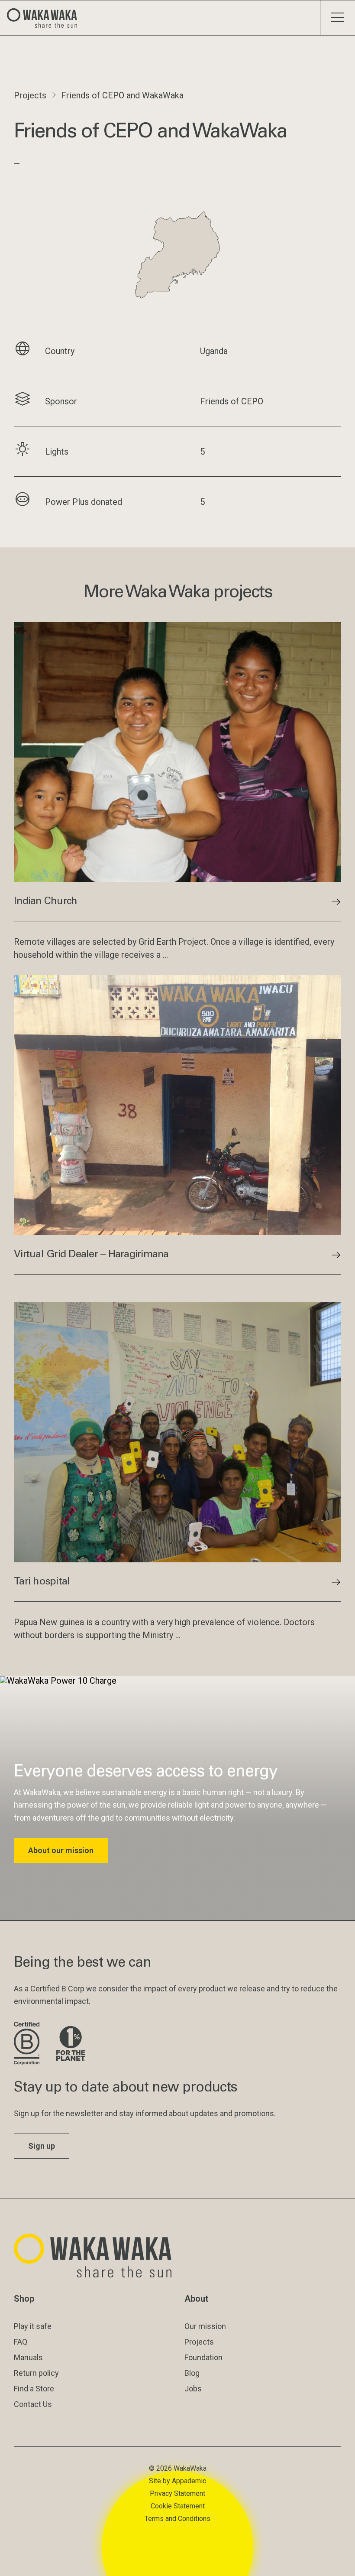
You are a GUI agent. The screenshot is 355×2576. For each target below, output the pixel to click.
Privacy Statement (177, 2493)
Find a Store (34, 2389)
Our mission (205, 2326)
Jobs (193, 2389)
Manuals (28, 2357)
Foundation (203, 2357)
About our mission (61, 1850)
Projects (30, 95)
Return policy (36, 2373)
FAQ (21, 2342)
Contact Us (33, 2404)
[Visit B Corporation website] (28, 2044)
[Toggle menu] (337, 18)
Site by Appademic (177, 2481)
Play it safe (33, 2326)
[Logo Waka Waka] (45, 18)
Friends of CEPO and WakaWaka (122, 95)
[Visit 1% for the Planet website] (71, 2044)
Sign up (42, 2146)
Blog (192, 2373)
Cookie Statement (178, 2506)
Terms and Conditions (177, 2519)
